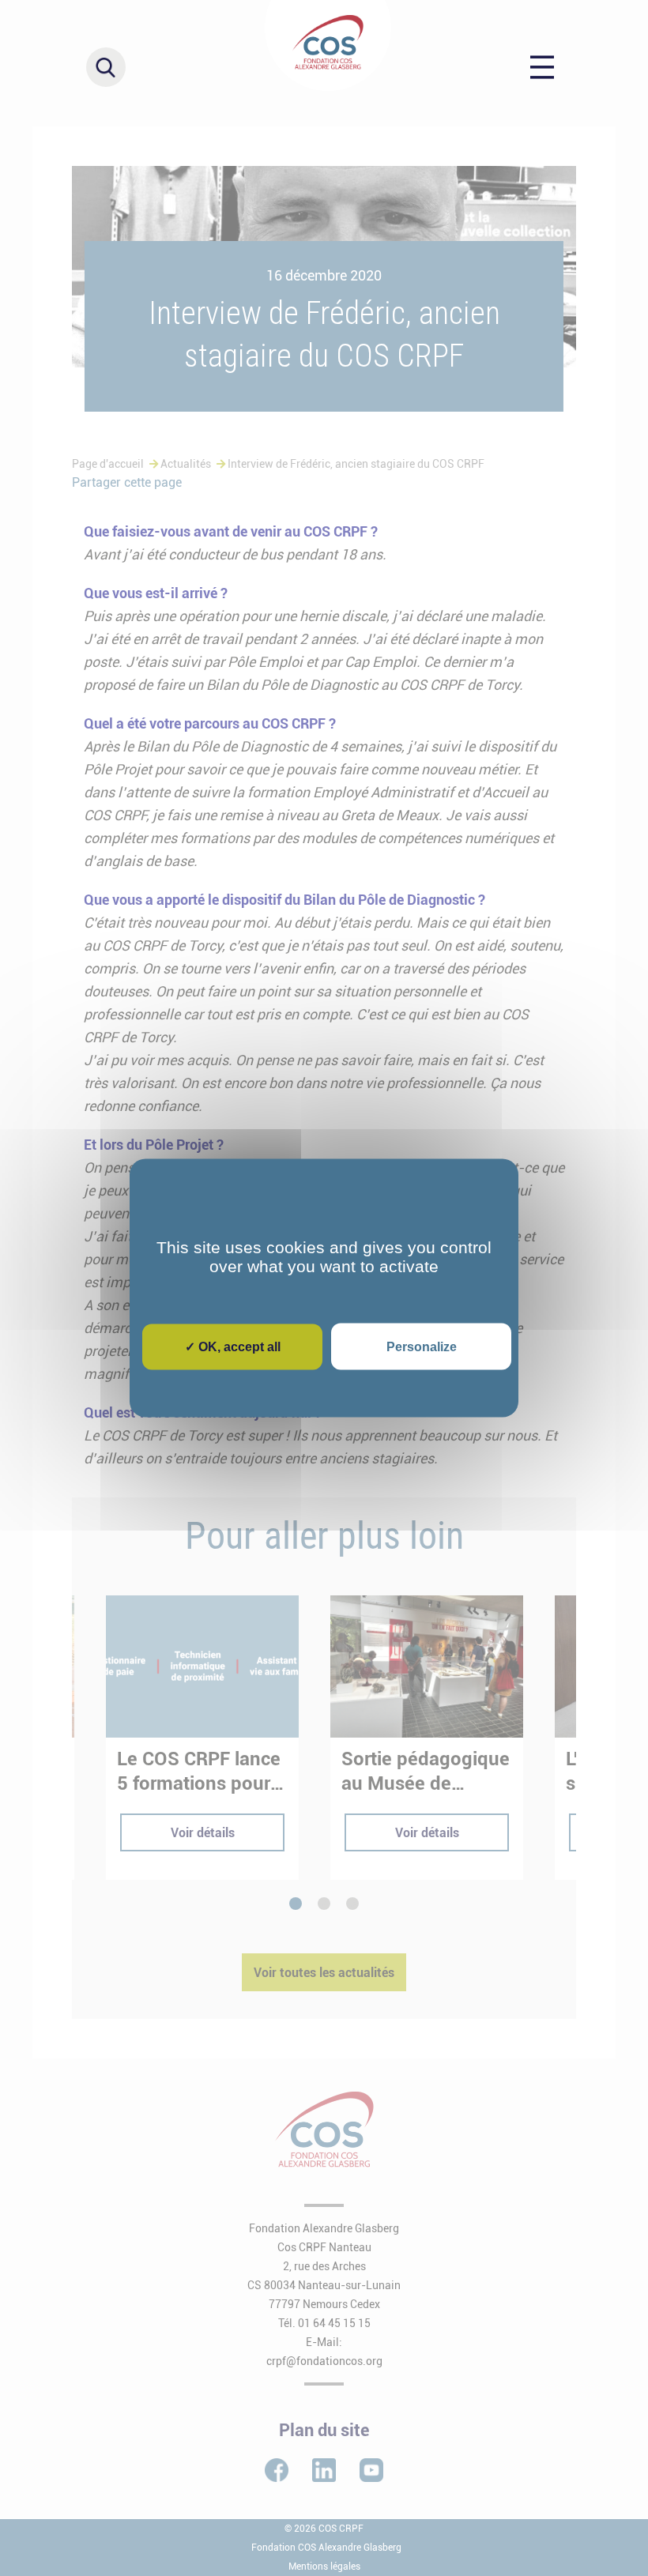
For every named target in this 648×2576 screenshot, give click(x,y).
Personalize (422, 1347)
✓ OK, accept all (233, 1347)
